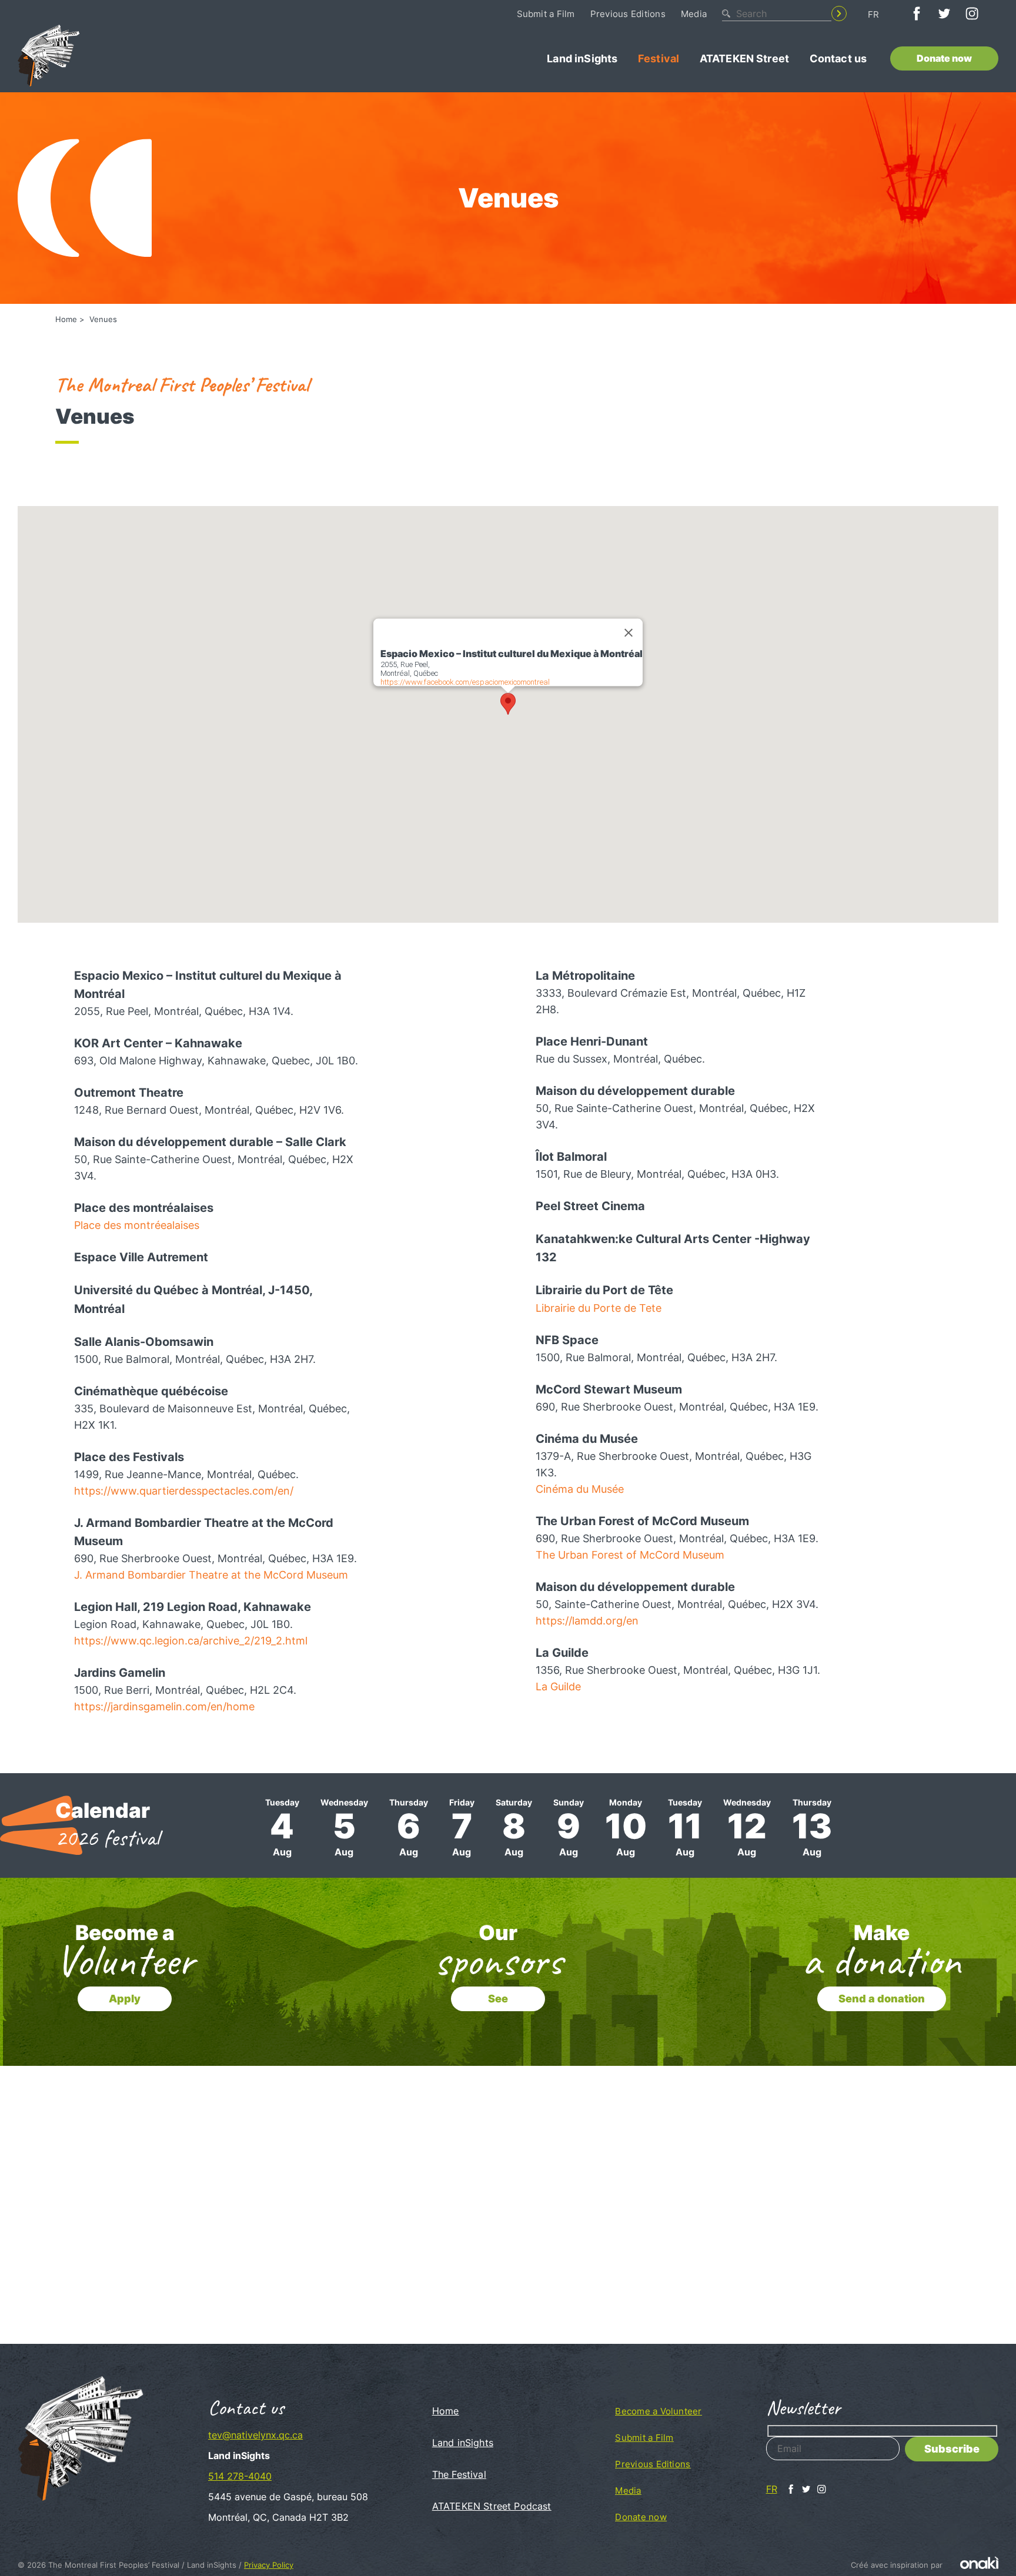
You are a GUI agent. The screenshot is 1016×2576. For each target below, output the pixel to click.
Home (66, 319)
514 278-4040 (240, 2476)
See (498, 1999)
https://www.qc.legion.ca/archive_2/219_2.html (191, 1641)
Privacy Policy (269, 2565)
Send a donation (882, 1999)
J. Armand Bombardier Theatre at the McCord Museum (211, 1575)
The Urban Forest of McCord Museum (630, 1555)
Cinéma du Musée (580, 1489)
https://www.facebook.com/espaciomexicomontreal (465, 682)
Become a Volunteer (658, 2411)
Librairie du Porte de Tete (599, 1308)
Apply (125, 1999)
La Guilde (558, 1686)
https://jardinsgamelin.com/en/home (164, 1706)
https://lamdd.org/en (587, 1621)
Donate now (944, 58)
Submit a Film (546, 14)
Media (694, 14)
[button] (508, 704)
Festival (659, 58)
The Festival (459, 2474)
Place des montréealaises (137, 1225)
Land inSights (582, 58)
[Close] (629, 632)
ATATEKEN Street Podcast (492, 2506)
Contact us (838, 58)
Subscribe (952, 2449)
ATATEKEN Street (744, 58)
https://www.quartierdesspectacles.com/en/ (184, 1491)
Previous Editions (628, 14)
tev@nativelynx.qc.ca (255, 2435)
